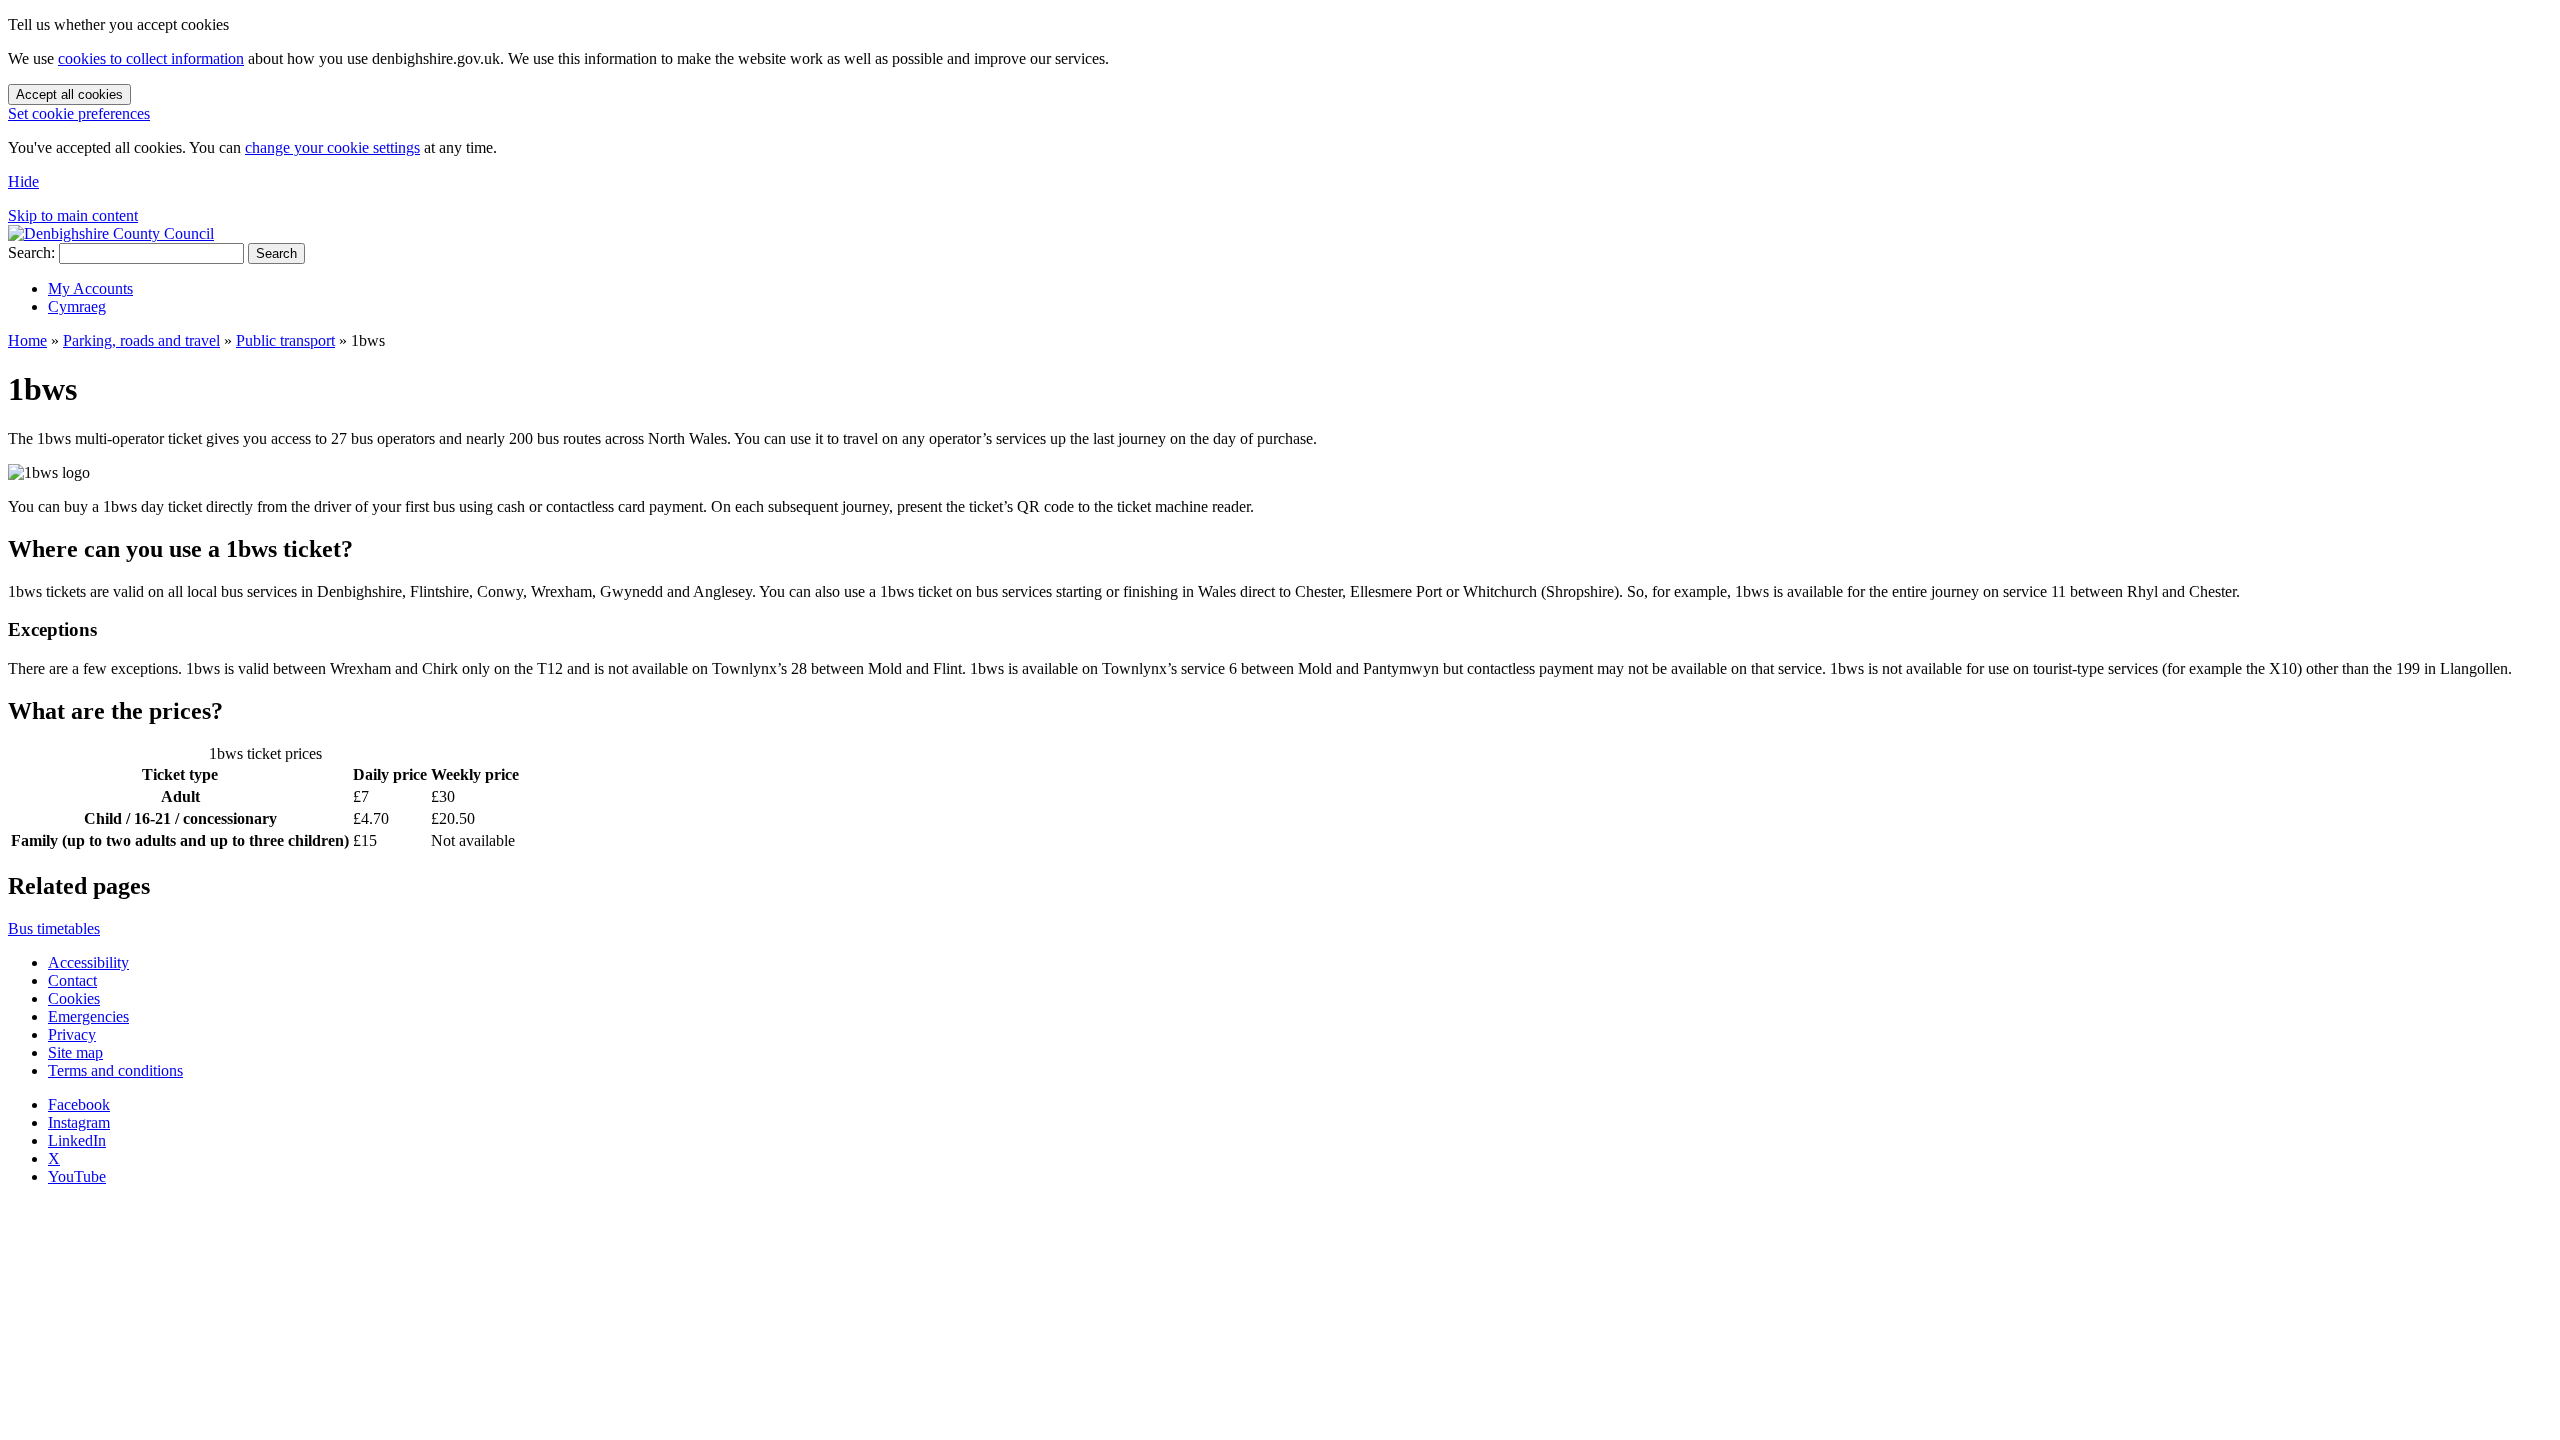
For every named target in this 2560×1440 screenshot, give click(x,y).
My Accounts (90, 288)
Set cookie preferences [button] (79, 113)
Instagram (79, 1122)
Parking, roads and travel (141, 340)
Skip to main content (73, 215)
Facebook (79, 1104)
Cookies (74, 998)
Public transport (285, 340)
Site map (75, 1052)
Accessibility (88, 962)
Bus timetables (54, 928)
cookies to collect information (151, 58)
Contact (72, 980)
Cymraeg (77, 306)
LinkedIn (77, 1140)
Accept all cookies (69, 94)
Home (27, 340)
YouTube (77, 1176)
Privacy (72, 1034)
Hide (23, 181)
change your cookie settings (332, 147)
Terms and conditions (115, 1070)
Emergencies (88, 1016)
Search (276, 253)
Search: (31, 252)
